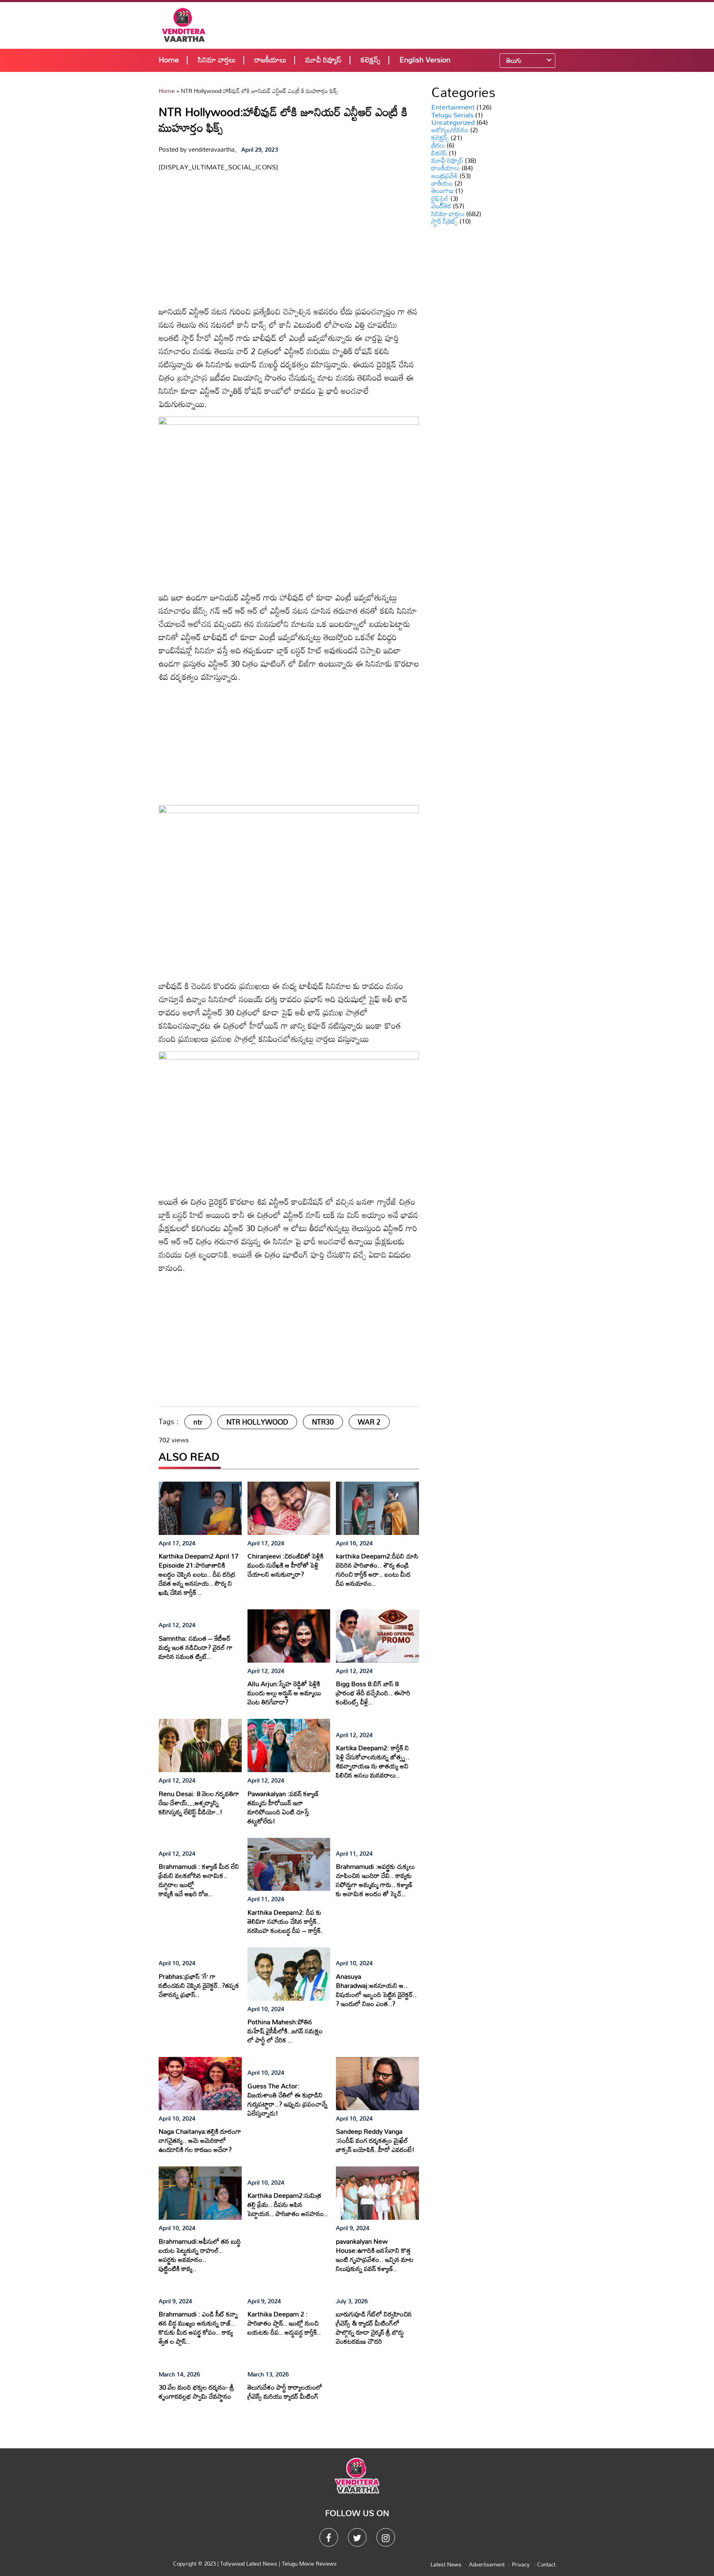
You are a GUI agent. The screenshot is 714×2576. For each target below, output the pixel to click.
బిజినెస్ (439, 153)
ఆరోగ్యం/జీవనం (450, 130)
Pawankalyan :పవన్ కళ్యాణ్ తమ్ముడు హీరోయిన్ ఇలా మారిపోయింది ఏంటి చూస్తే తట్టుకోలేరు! (283, 1807)
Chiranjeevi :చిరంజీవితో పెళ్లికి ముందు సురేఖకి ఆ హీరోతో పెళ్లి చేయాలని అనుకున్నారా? (286, 1565)
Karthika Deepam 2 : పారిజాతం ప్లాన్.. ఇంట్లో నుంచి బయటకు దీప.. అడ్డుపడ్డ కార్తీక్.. (284, 2323)
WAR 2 (369, 1422)
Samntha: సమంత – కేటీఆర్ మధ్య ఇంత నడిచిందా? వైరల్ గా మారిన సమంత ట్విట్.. (196, 1647)
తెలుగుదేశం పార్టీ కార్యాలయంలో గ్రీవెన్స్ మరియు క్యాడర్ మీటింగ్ (285, 2392)
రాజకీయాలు (270, 60)
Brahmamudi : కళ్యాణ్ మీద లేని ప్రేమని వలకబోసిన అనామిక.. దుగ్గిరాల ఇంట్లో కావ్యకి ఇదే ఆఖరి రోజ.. (199, 1880)
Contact (546, 2564)
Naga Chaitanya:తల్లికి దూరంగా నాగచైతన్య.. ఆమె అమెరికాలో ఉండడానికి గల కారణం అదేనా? (200, 2140)
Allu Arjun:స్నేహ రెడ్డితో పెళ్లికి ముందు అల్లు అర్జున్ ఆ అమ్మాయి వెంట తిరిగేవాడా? (284, 1693)
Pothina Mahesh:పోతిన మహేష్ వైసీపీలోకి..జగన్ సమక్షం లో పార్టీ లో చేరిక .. (285, 2031)
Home (169, 60)
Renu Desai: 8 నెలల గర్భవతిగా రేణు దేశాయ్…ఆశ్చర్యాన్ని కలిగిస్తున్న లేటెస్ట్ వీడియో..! (199, 1803)
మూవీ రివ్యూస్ (324, 60)
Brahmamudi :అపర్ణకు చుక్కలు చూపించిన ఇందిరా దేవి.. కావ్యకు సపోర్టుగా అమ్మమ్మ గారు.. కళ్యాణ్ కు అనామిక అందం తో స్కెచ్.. (375, 1880)
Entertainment (453, 107)
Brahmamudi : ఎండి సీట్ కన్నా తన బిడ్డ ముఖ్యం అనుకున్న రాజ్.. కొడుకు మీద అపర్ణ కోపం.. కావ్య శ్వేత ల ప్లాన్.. (198, 2328)
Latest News (446, 2564)
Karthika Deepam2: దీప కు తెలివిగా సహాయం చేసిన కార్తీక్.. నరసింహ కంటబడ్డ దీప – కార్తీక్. (285, 1921)
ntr (198, 1422)
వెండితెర (441, 206)
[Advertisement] (412, 25)
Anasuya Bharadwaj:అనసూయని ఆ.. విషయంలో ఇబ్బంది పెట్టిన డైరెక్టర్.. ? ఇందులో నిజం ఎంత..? (376, 1990)
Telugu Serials (452, 115)
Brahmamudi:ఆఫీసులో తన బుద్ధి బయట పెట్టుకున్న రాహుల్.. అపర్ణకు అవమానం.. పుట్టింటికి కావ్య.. (200, 2255)
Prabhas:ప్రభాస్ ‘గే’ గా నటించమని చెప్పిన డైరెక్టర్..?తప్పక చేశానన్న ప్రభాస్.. (199, 1985)
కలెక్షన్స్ (371, 60)
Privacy (521, 2564)
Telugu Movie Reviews (309, 2564)
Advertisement (487, 2564)
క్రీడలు (438, 145)
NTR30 (323, 1422)
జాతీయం (442, 183)
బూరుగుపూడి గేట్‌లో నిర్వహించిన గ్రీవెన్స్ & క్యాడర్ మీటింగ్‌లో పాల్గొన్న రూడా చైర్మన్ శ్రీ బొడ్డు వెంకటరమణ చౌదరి (374, 2328)
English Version (425, 60)
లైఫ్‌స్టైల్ (440, 198)
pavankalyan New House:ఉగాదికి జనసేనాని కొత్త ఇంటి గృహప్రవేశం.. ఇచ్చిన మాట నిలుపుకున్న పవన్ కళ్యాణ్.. (375, 2255)
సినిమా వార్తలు (217, 60)
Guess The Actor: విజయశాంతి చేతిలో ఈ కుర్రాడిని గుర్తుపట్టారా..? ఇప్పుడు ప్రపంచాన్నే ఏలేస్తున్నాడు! (288, 2099)
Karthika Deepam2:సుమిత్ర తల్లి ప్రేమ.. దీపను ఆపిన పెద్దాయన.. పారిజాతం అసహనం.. (288, 2204)
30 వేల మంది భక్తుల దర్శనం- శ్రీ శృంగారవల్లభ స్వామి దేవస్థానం (196, 2392)
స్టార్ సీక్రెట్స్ (445, 221)
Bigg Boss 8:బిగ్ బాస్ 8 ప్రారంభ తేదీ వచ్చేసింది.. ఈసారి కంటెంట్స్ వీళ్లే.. (373, 1693)
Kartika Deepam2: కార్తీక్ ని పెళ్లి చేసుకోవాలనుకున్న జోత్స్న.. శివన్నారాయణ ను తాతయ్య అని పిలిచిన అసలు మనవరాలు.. (373, 1761)
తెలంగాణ (443, 191)
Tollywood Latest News (250, 2564)
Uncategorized (453, 122)
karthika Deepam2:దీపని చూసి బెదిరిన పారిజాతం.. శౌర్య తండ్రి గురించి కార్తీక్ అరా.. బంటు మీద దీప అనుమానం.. (377, 1570)
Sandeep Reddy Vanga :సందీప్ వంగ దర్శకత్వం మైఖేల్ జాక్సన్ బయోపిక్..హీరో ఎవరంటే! (375, 2140)
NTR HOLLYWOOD (257, 1422)
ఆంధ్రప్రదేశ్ (445, 176)
